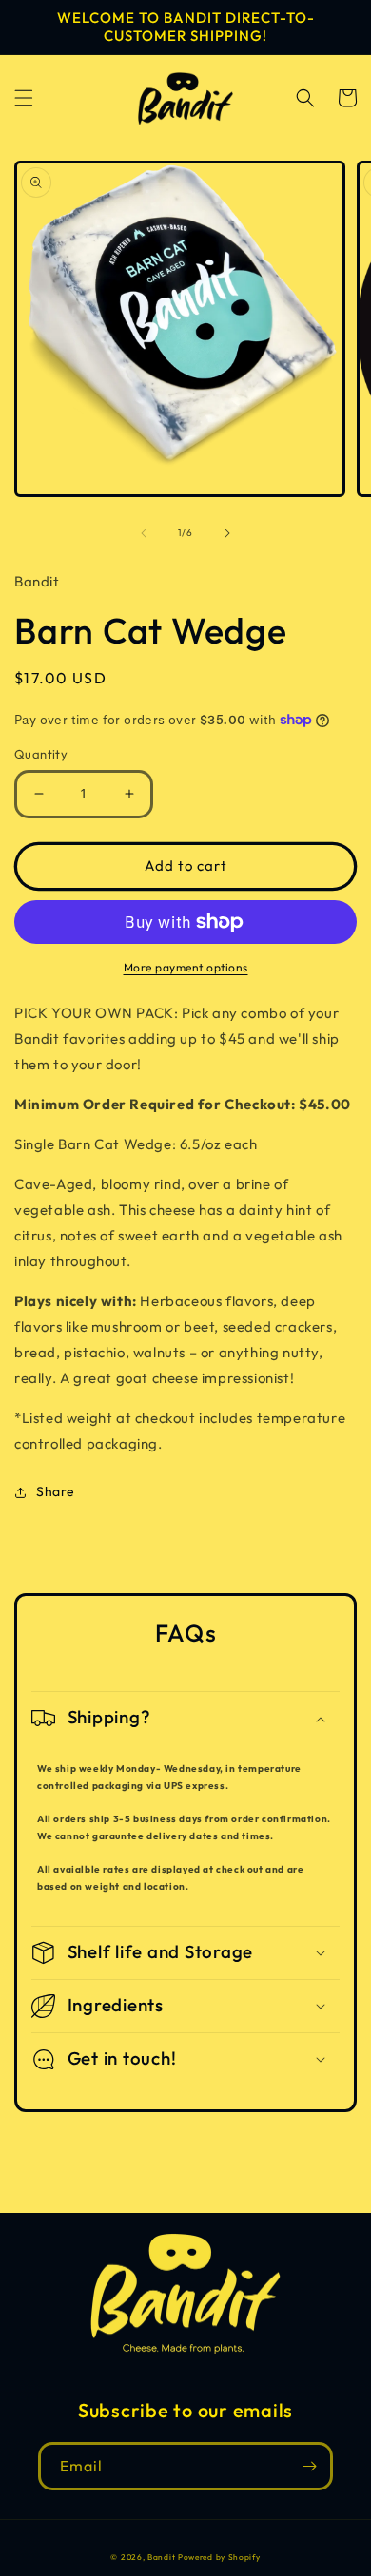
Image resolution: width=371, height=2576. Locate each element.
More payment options (186, 967)
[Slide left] (144, 533)
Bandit (161, 2557)
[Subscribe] (309, 2466)
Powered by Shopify (219, 2557)
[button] (24, 98)
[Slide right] (227, 533)
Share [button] (56, 1491)
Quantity (41, 754)
